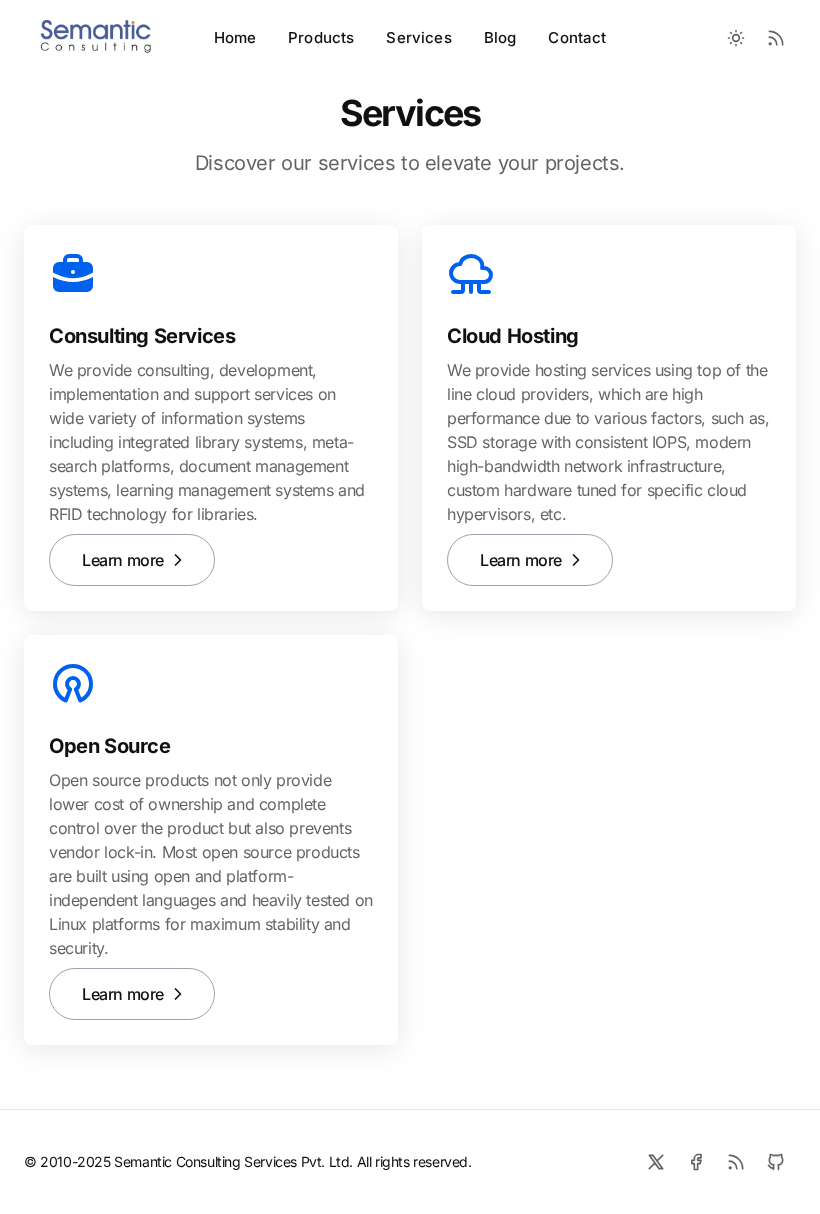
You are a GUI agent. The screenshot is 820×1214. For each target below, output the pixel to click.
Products (321, 37)
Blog (500, 37)
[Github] (776, 1162)
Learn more (123, 560)
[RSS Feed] (776, 38)
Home (235, 37)
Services (418, 37)
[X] (656, 1162)
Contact (577, 37)
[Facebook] (696, 1162)
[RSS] (736, 1162)
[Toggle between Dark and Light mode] (736, 38)
